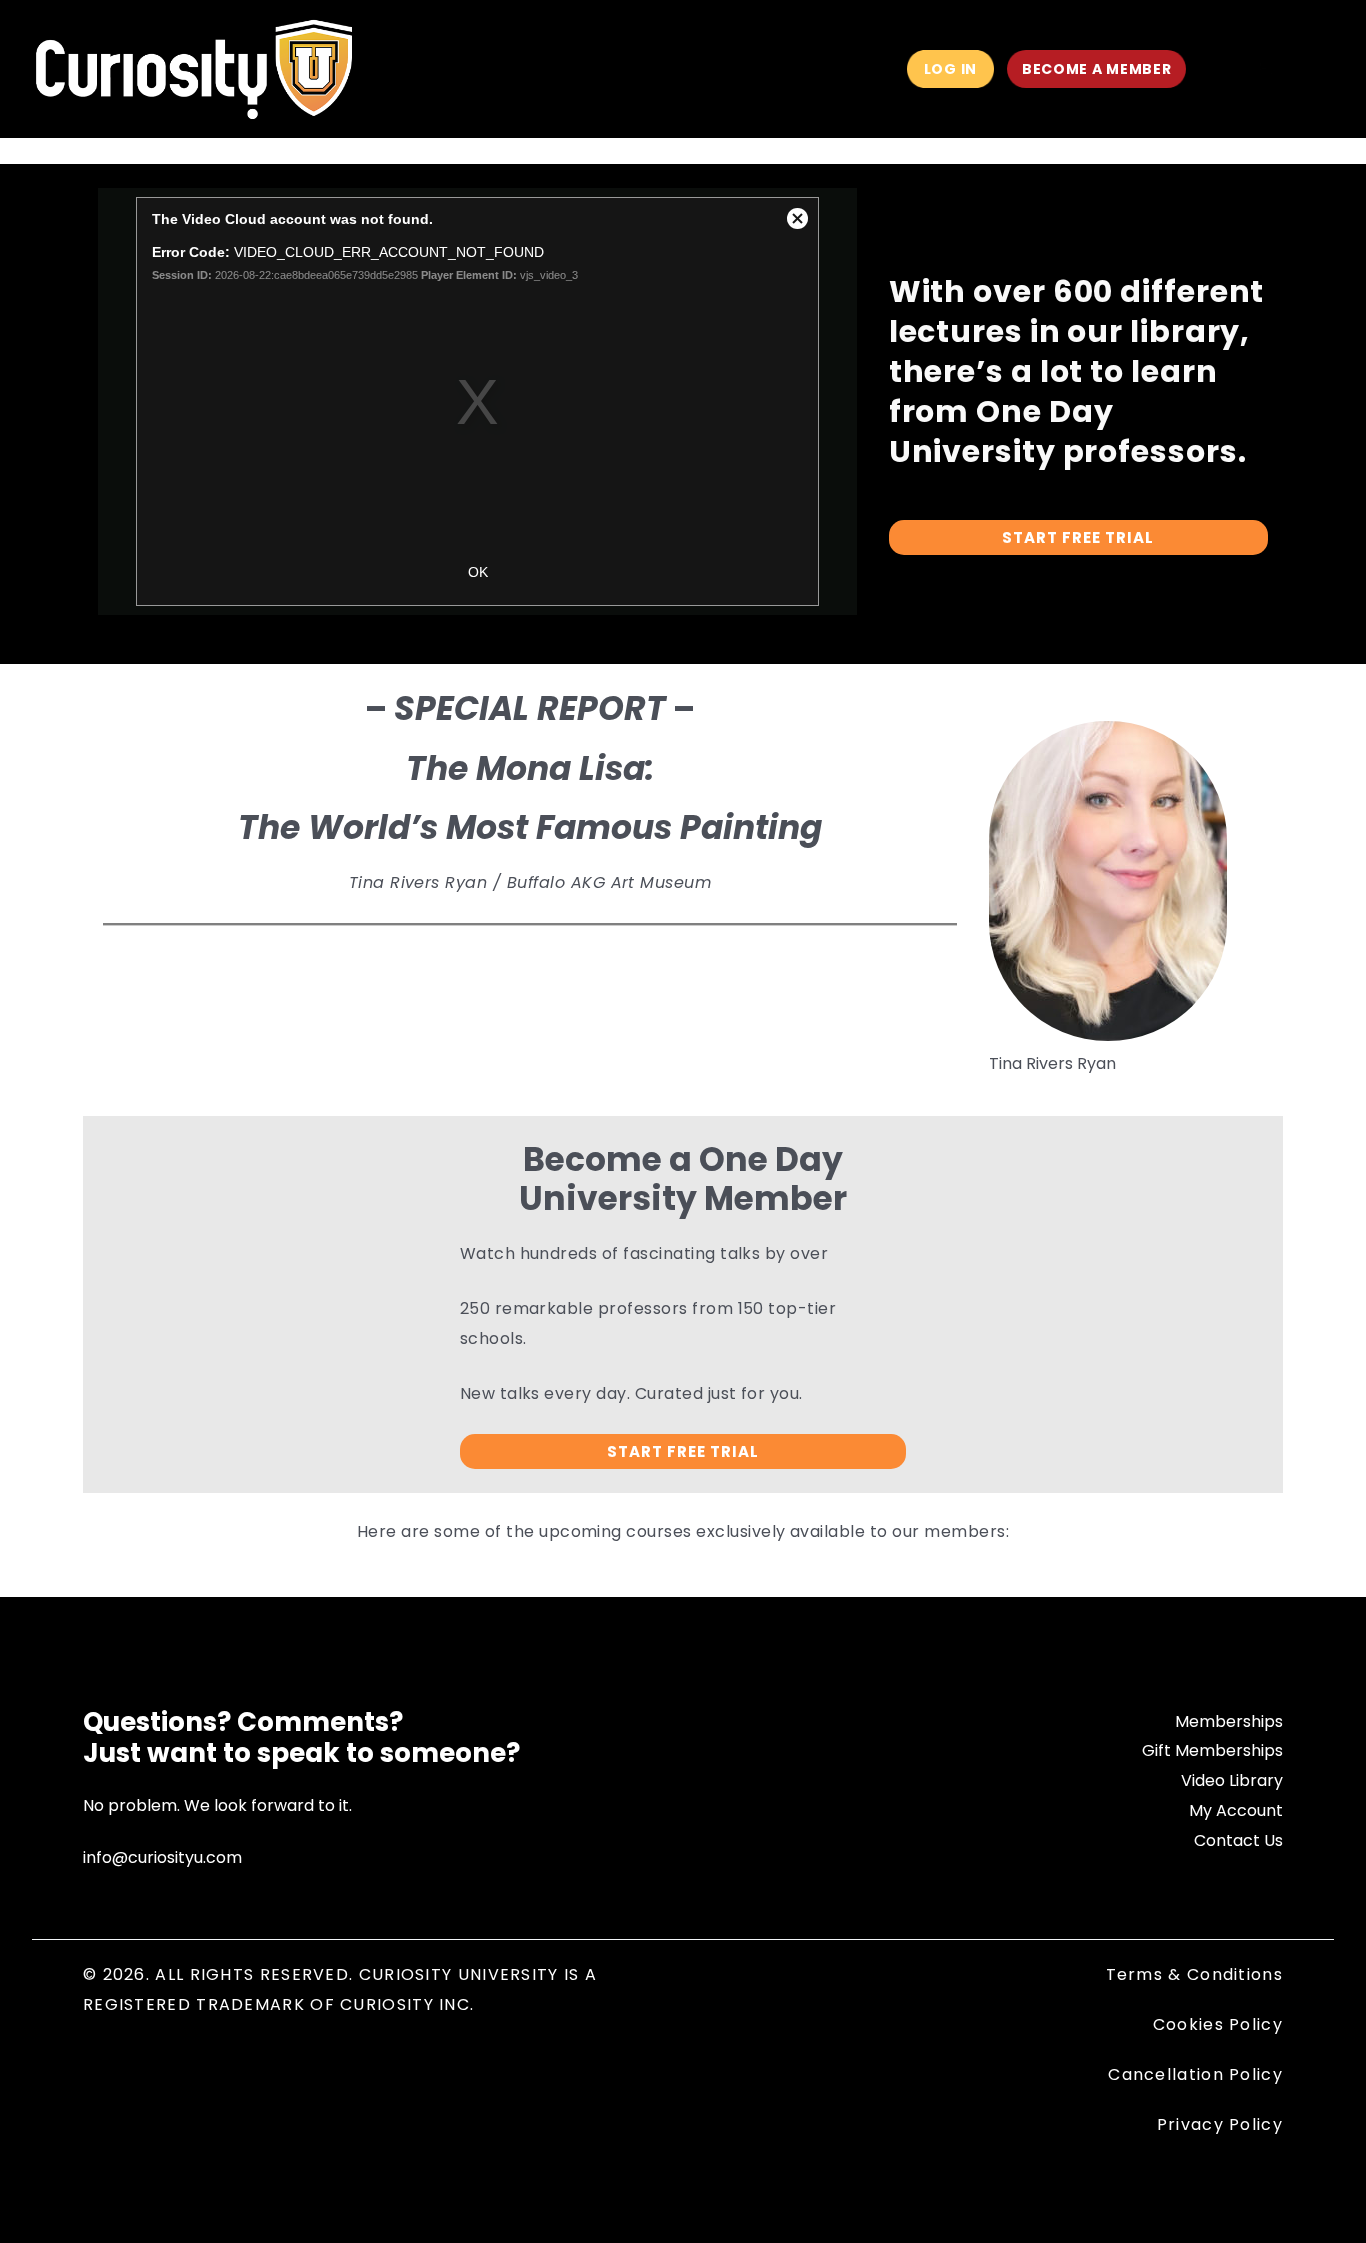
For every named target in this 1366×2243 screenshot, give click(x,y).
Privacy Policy (1220, 2124)
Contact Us (1238, 1840)
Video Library (1232, 1780)
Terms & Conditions (1194, 1974)
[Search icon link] (1224, 71)
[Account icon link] (1264, 69)
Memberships (1229, 1721)
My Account (1236, 1810)
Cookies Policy (1218, 2024)
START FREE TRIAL (1078, 537)
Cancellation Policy (1195, 2074)
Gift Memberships (1212, 1750)
